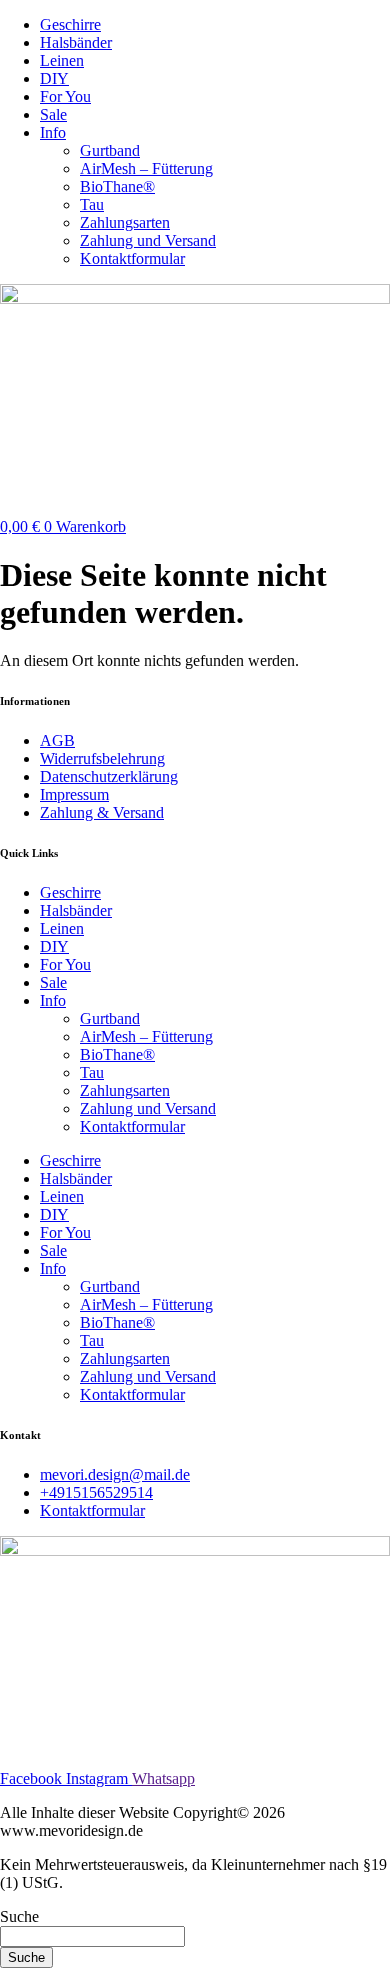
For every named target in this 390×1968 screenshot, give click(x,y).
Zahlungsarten (125, 222)
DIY (54, 78)
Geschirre (70, 24)
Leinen (62, 60)
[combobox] (92, 1936)
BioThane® (117, 186)
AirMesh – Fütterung (146, 168)
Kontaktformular (132, 258)
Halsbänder (76, 42)
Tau (92, 204)
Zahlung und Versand (148, 240)
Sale (53, 114)
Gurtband (110, 150)
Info (53, 132)
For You (65, 96)
